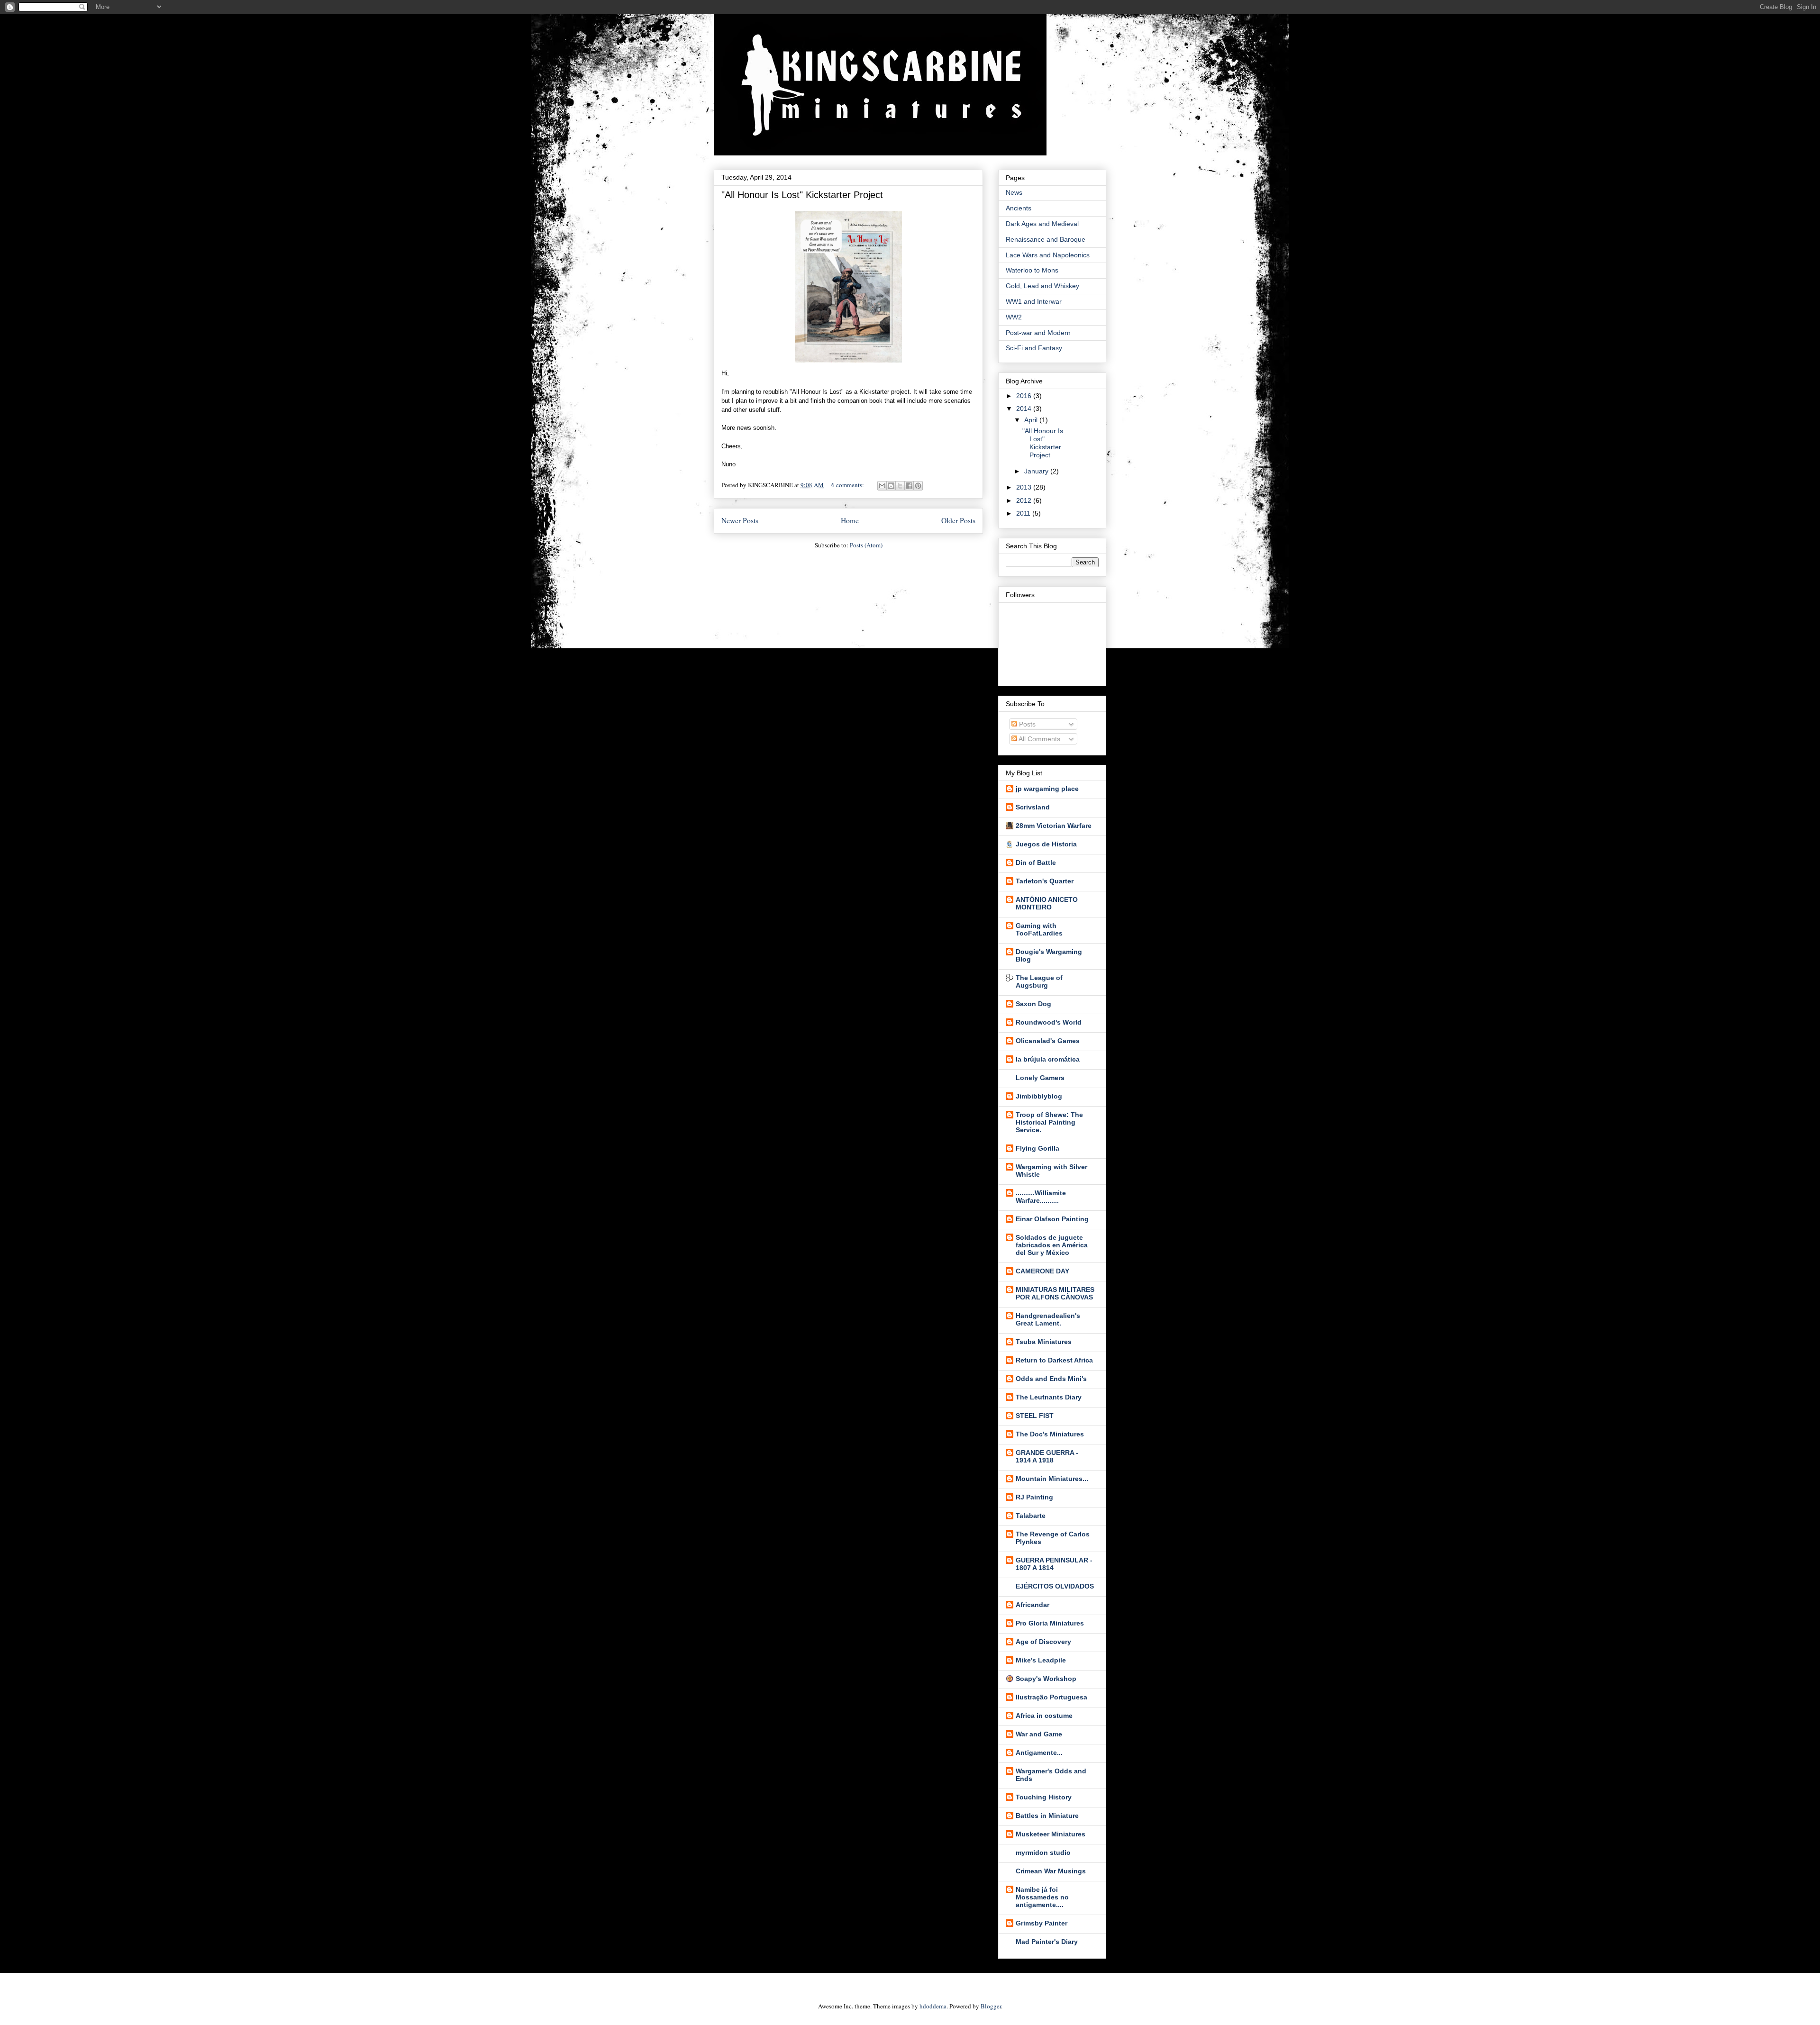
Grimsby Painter (1042, 1923)
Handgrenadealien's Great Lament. (1048, 1319)
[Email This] (882, 486)
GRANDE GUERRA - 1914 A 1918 (1047, 1456)
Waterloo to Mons (1032, 270)
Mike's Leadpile (1041, 1660)
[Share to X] (900, 486)
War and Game (1039, 1734)
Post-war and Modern (1038, 333)
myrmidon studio (1043, 1852)
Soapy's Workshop (1046, 1679)
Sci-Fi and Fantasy (1034, 348)
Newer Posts (740, 520)
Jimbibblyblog (1039, 1096)
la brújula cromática (1048, 1059)
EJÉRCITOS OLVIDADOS (1055, 1586)
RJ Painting (1034, 1497)
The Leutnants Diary (1049, 1397)
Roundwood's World (1049, 1022)
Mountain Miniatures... (1052, 1479)
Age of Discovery (1043, 1642)
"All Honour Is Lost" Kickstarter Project (802, 195)
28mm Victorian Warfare (1054, 826)
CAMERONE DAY (1042, 1271)
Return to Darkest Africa (1054, 1360)
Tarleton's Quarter (1045, 881)
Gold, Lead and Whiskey (1042, 286)
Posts (1026, 724)
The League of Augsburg (1039, 981)
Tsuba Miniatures (1044, 1342)
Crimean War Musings (1051, 1871)
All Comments (1039, 739)
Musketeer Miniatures (1051, 1834)
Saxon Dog (1033, 1004)
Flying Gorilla (1037, 1148)
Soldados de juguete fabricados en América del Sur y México (1052, 1245)
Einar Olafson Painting (1052, 1219)
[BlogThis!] (891, 486)
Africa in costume (1044, 1716)
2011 (1024, 513)
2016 (1025, 396)
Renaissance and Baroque (1046, 239)
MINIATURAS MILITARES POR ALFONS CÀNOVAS (1055, 1293)
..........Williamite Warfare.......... (1041, 1197)
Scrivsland (1033, 807)
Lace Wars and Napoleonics (1048, 255)
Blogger (991, 2006)
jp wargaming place (1047, 789)
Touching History (1044, 1797)
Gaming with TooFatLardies (1039, 929)
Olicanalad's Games (1048, 1041)
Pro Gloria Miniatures (1050, 1623)
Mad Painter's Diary (1047, 1942)
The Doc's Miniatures (1050, 1434)
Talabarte (1031, 1516)
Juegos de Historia (1046, 844)
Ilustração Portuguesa (1051, 1697)
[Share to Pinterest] (918, 486)
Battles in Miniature (1047, 1816)
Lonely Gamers (1040, 1078)
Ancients (1019, 208)
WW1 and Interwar (1034, 301)
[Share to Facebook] (909, 486)
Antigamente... (1039, 1753)
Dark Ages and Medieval (1042, 224)
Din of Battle (1036, 863)
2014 (1025, 409)
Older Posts (958, 520)
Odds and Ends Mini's (1051, 1379)
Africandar (1033, 1605)
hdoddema (933, 2006)
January (1037, 471)
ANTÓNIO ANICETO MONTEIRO (1047, 903)
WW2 (1014, 317)
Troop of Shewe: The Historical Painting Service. (1049, 1122)
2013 (1025, 487)
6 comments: (848, 485)
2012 (1025, 500)
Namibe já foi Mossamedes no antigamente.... (1042, 1897)
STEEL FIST (1035, 1416)
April (1032, 420)
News (1014, 192)
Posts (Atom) (866, 545)
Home (850, 520)
